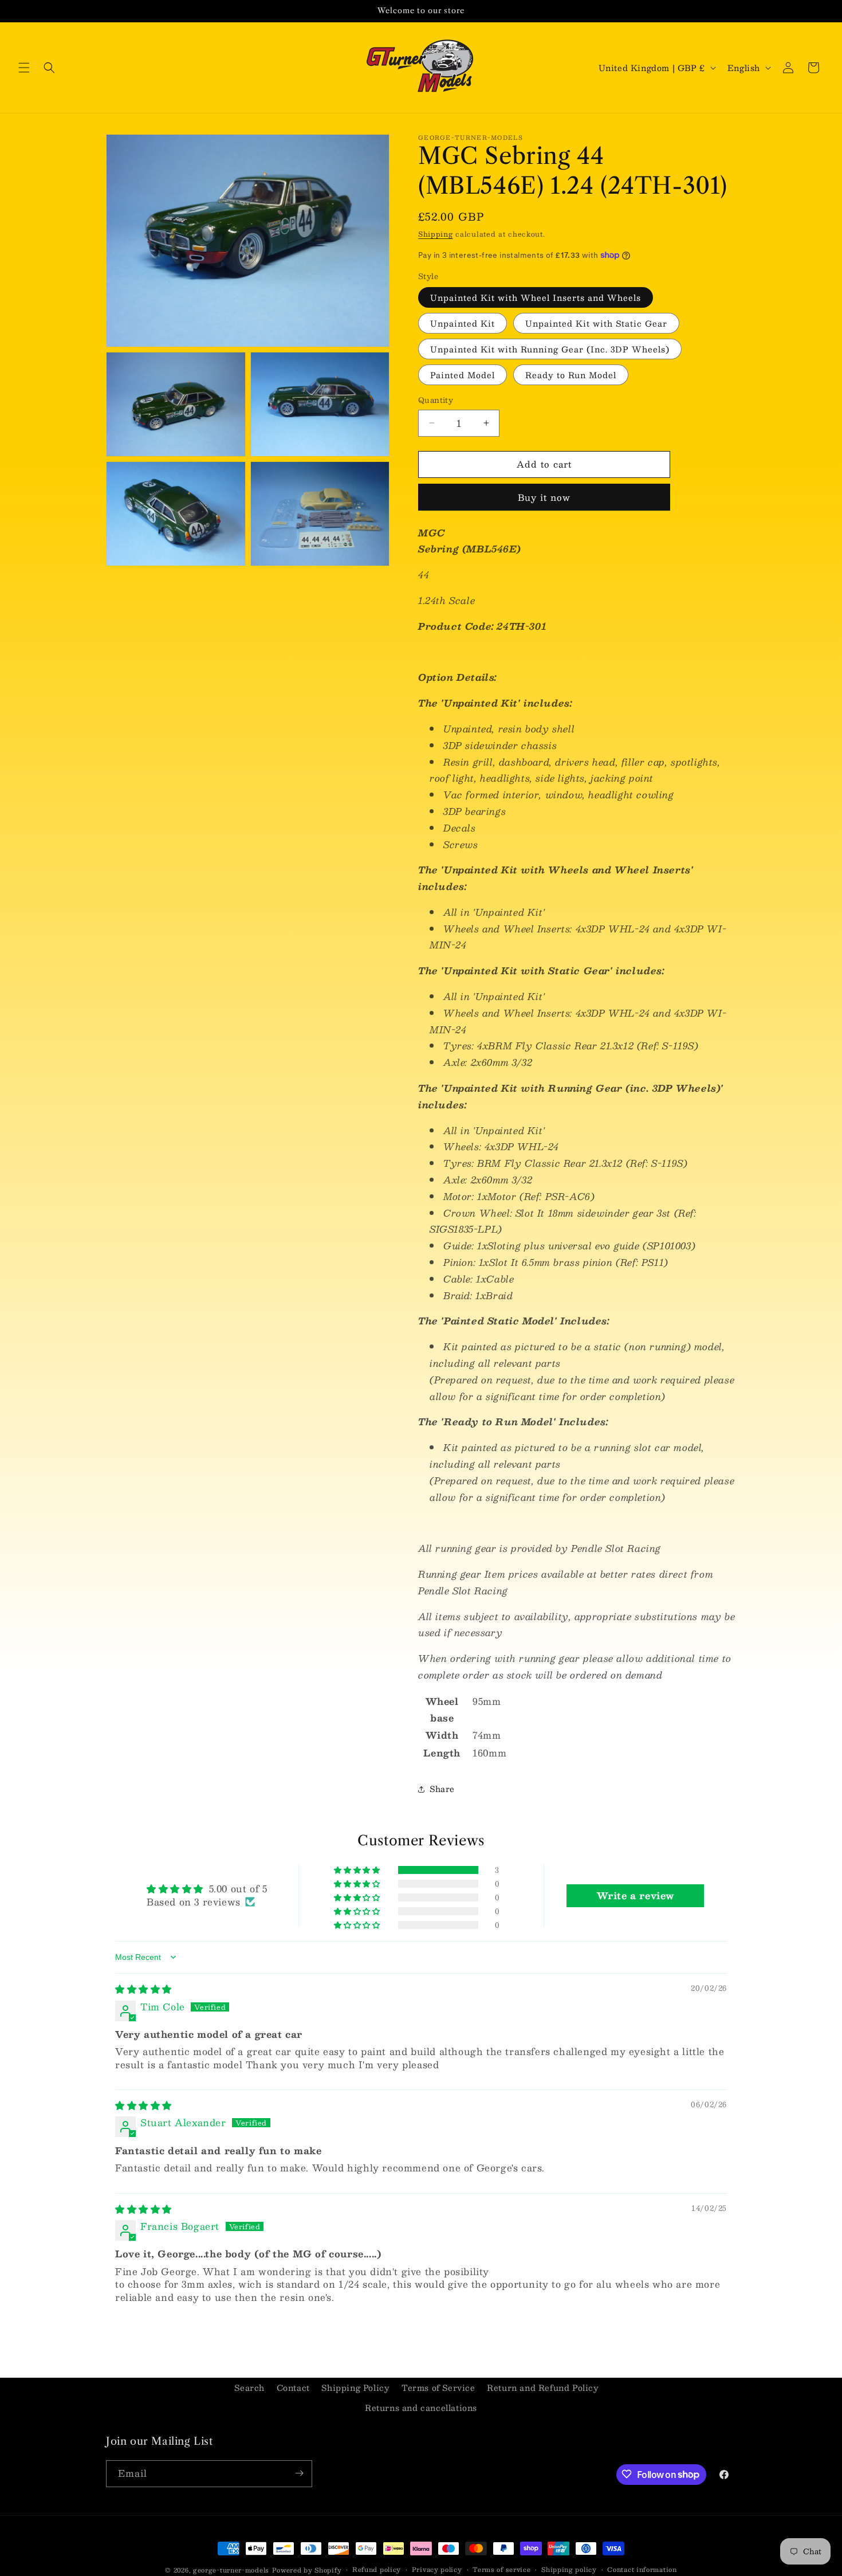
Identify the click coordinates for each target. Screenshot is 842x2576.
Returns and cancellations (421, 2408)
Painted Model (463, 375)
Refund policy (377, 2570)
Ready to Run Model (571, 375)
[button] (24, 68)
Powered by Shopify (307, 2570)
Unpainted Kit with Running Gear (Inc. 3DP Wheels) (550, 349)
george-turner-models (231, 2570)
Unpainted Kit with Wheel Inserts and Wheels (536, 297)
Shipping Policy (355, 2387)
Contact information (642, 2570)
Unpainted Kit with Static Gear (596, 323)
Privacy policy (437, 2570)
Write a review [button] (636, 1895)
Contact (293, 2387)
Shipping (436, 234)
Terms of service (501, 2570)
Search (249, 2387)
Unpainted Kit (463, 323)
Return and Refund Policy (543, 2387)
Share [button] (442, 1789)
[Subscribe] (299, 2473)
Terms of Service (438, 2387)
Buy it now (544, 497)
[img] (143, 1989)
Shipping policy (569, 2570)
